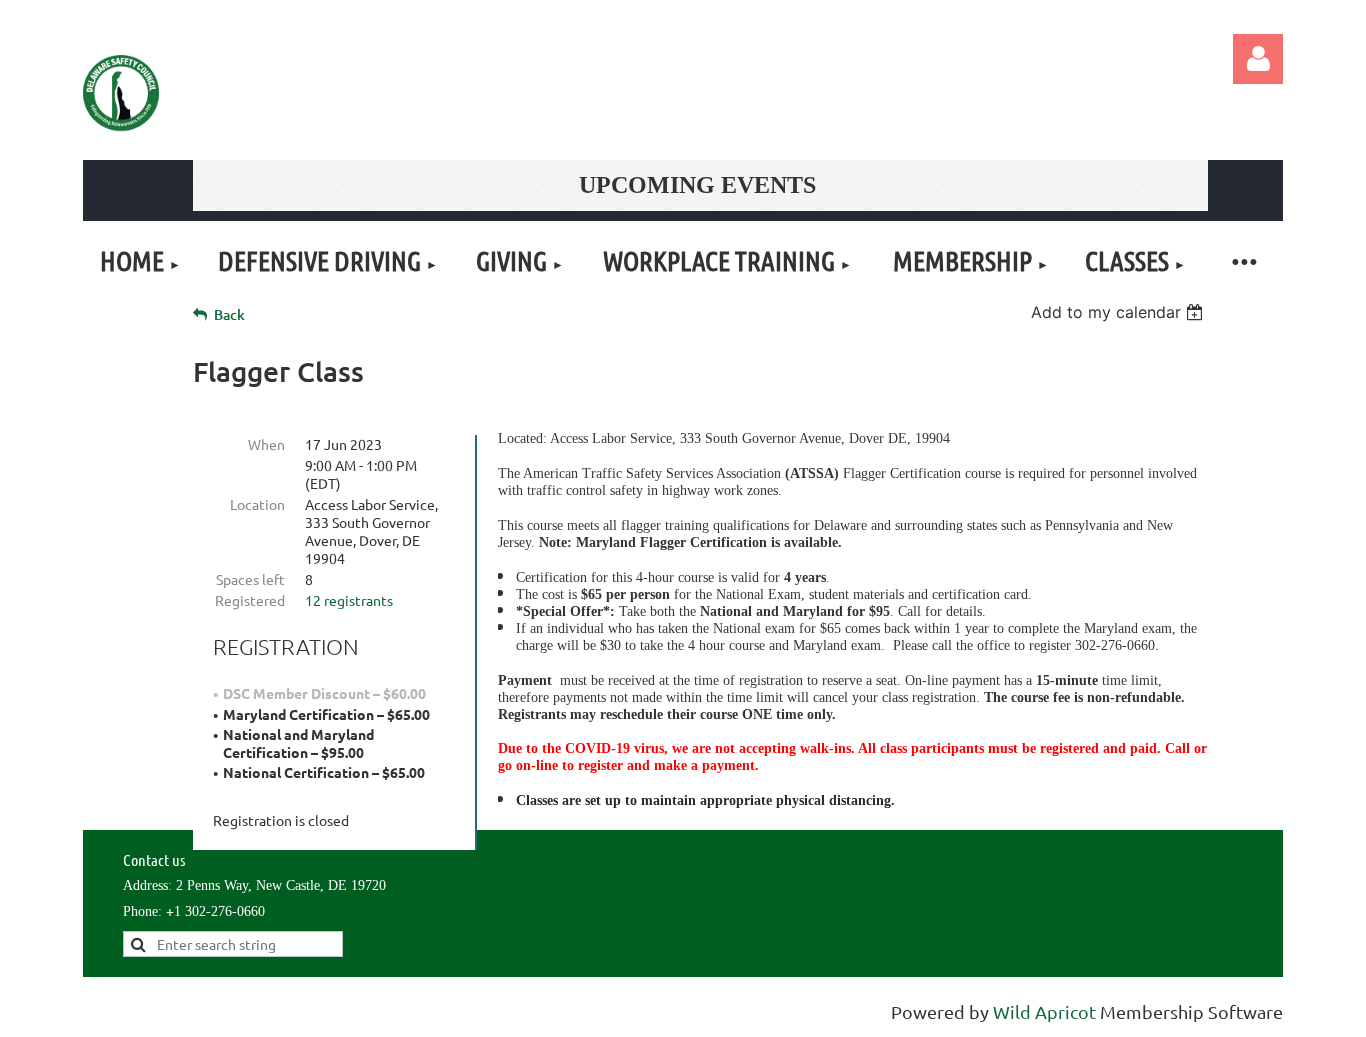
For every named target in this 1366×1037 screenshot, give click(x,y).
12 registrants (349, 600)
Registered (250, 600)
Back (229, 314)
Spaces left (250, 579)
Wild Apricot (1044, 1011)
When (266, 444)
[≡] (1243, 260)
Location (257, 504)
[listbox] (1119, 312)
